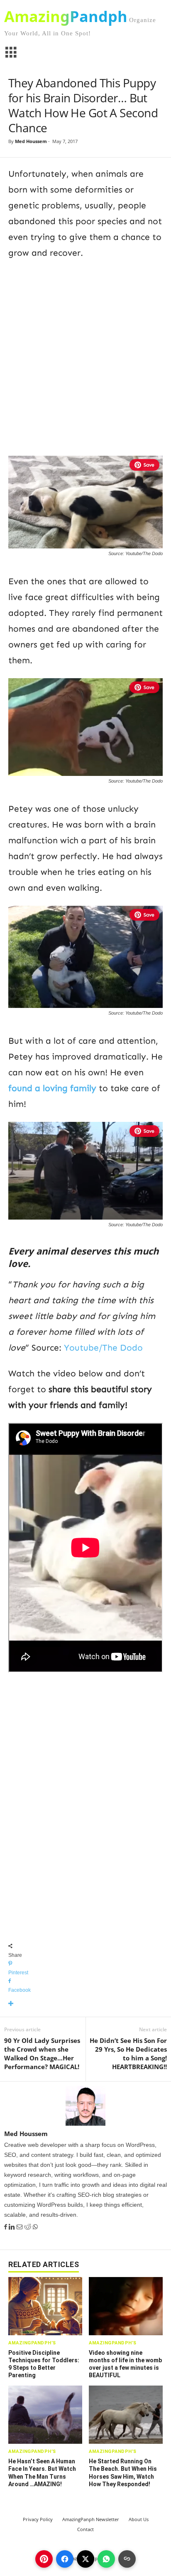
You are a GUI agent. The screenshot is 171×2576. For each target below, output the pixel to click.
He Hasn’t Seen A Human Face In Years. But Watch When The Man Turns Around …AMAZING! (42, 2473)
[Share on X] (85, 2559)
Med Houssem (31, 141)
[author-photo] (85, 2106)
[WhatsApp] (35, 2227)
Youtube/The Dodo (103, 1348)
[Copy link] (127, 2559)
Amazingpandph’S (32, 2343)
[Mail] (20, 2227)
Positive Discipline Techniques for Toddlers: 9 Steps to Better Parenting (44, 2364)
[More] (85, 2004)
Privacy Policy (38, 2519)
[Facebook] (6, 2227)
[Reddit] (28, 2227)
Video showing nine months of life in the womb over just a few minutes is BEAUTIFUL (125, 2364)
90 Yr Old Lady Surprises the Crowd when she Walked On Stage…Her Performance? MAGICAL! (42, 2054)
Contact (85, 2529)
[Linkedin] (13, 2227)
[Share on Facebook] (65, 2559)
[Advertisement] (85, 356)
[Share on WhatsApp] (106, 2559)
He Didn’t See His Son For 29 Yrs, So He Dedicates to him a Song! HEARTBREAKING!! (128, 2054)
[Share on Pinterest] (44, 2559)
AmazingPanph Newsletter (91, 2519)
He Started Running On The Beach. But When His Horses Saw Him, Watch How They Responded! (123, 2473)
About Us (139, 2519)
